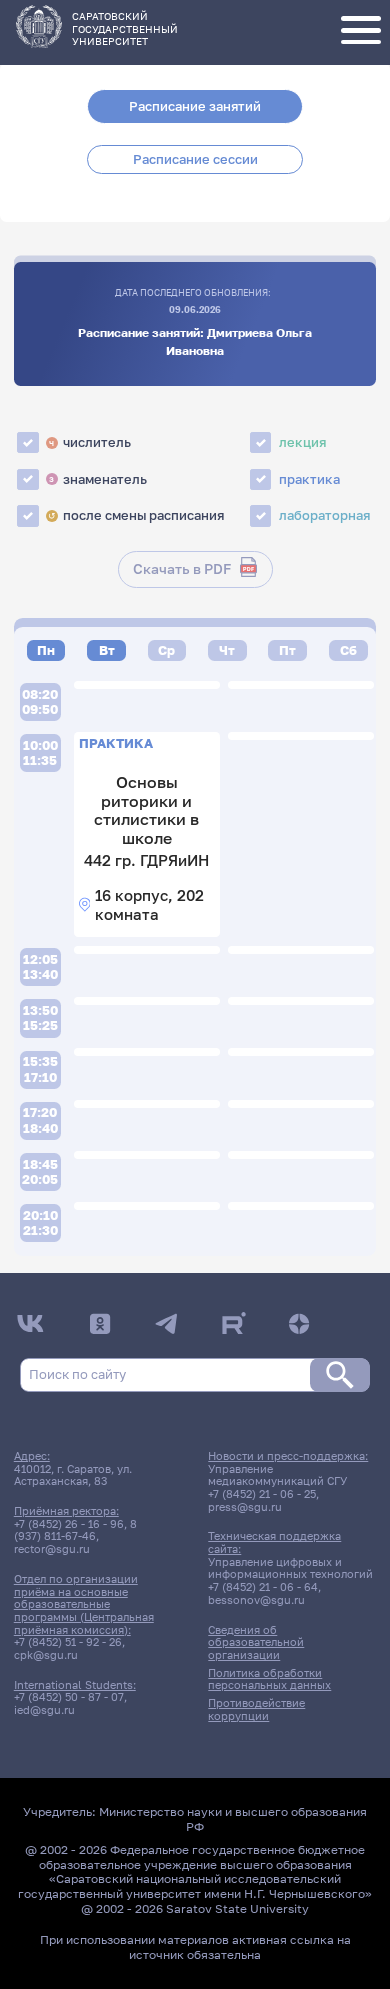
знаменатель (98, 479)
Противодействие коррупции (256, 1709)
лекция (302, 442)
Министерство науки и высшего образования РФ (233, 1819)
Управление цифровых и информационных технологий (290, 1568)
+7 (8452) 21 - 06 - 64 (263, 1587)
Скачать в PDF (182, 568)
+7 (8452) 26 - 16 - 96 (69, 1524)
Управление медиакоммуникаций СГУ (277, 1475)
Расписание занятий (195, 106)
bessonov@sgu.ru (256, 1600)
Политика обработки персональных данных (269, 1679)
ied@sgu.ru (44, 1710)
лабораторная (324, 515)
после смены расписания (136, 515)
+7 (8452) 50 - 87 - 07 (69, 1697)
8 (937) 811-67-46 (75, 1530)
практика (309, 479)
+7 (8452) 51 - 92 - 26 (68, 1642)
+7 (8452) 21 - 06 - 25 (262, 1494)
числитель (90, 442)
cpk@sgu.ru (46, 1655)
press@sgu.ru (245, 1507)
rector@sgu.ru (52, 1549)
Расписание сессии (195, 159)
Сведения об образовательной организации (256, 1642)
